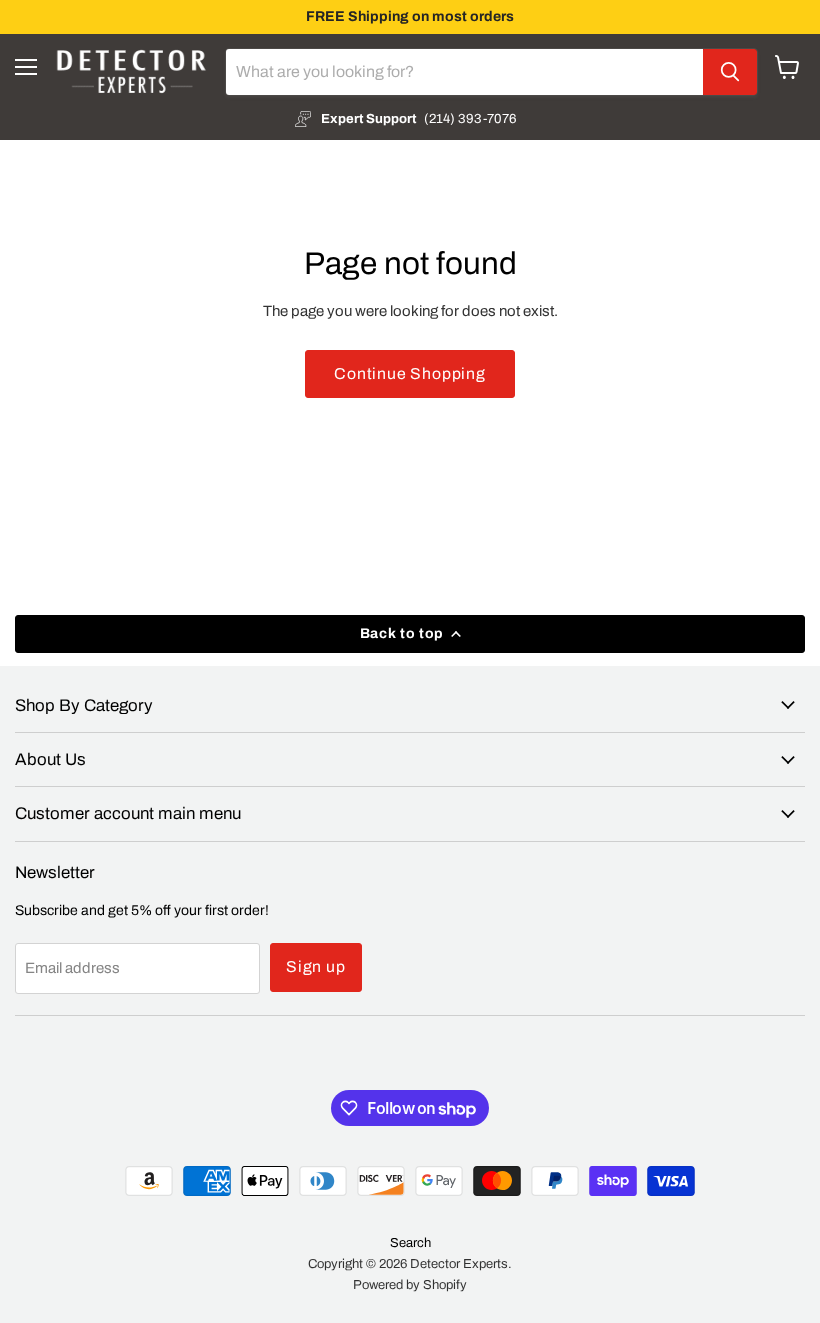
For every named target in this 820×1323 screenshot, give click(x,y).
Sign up (316, 966)
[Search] (730, 72)
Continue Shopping (410, 373)
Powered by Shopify (410, 1285)
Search (410, 1243)
